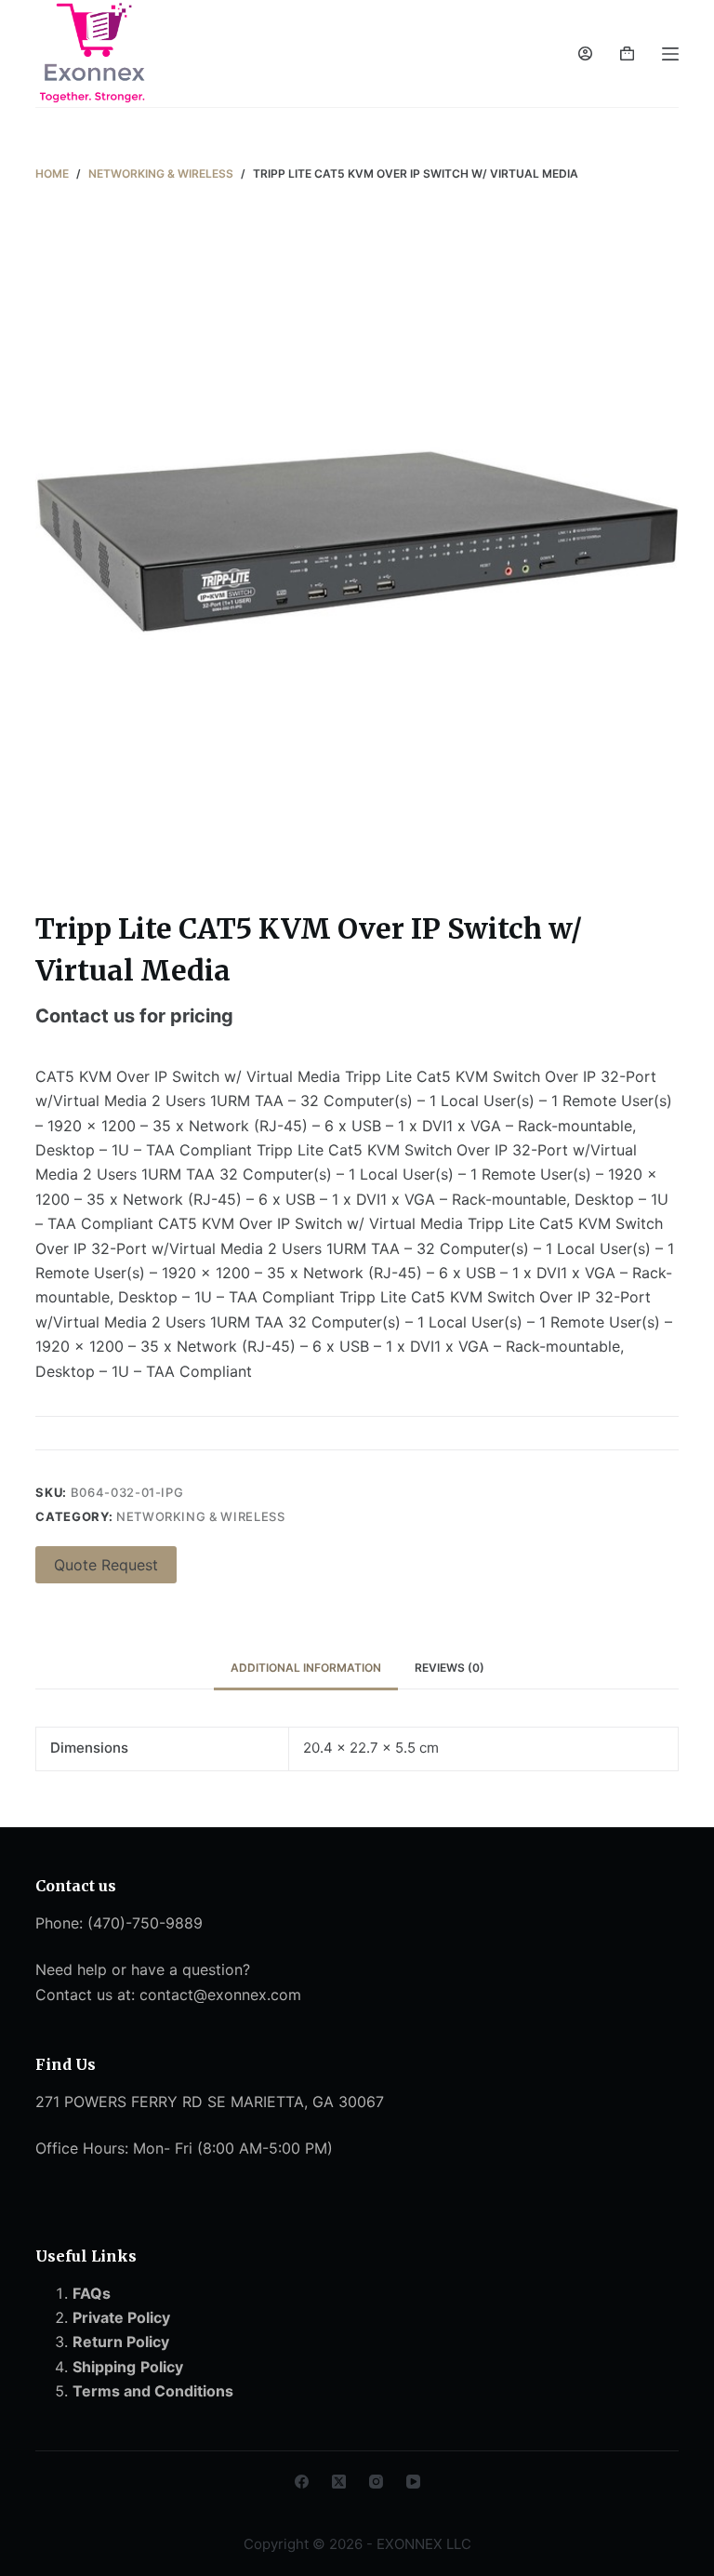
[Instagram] (376, 2482)
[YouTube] (413, 2482)
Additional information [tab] (306, 1668)
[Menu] (670, 54)
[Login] (585, 53)
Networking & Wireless (201, 1516)
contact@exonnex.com (220, 1995)
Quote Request (106, 1565)
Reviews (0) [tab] (450, 1668)
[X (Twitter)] (339, 2482)
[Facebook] (302, 2482)
